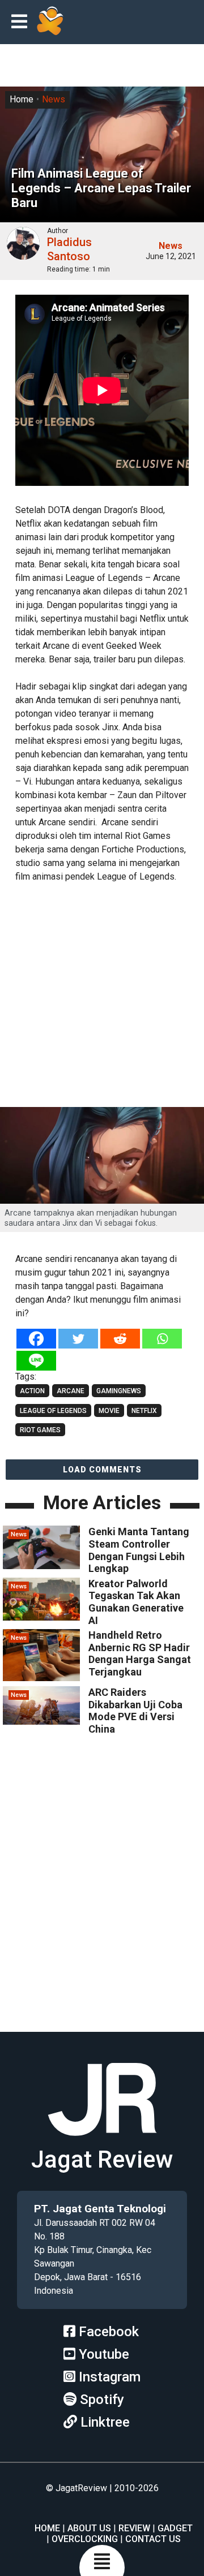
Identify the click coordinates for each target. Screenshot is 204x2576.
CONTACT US (153, 2539)
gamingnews (119, 1391)
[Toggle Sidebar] (22, 22)
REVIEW (134, 2528)
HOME (47, 2528)
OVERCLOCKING (85, 2539)
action (32, 1391)
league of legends (53, 1411)
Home (22, 99)
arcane (71, 1391)
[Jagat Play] (50, 22)
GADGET (175, 2528)
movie (109, 1411)
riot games (40, 1430)
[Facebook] (36, 1339)
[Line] (36, 1361)
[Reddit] (120, 1339)
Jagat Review (102, 2159)
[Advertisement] (102, 996)
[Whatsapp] (162, 1339)
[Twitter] (78, 1339)
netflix (144, 1411)
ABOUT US (89, 2528)
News (54, 99)
